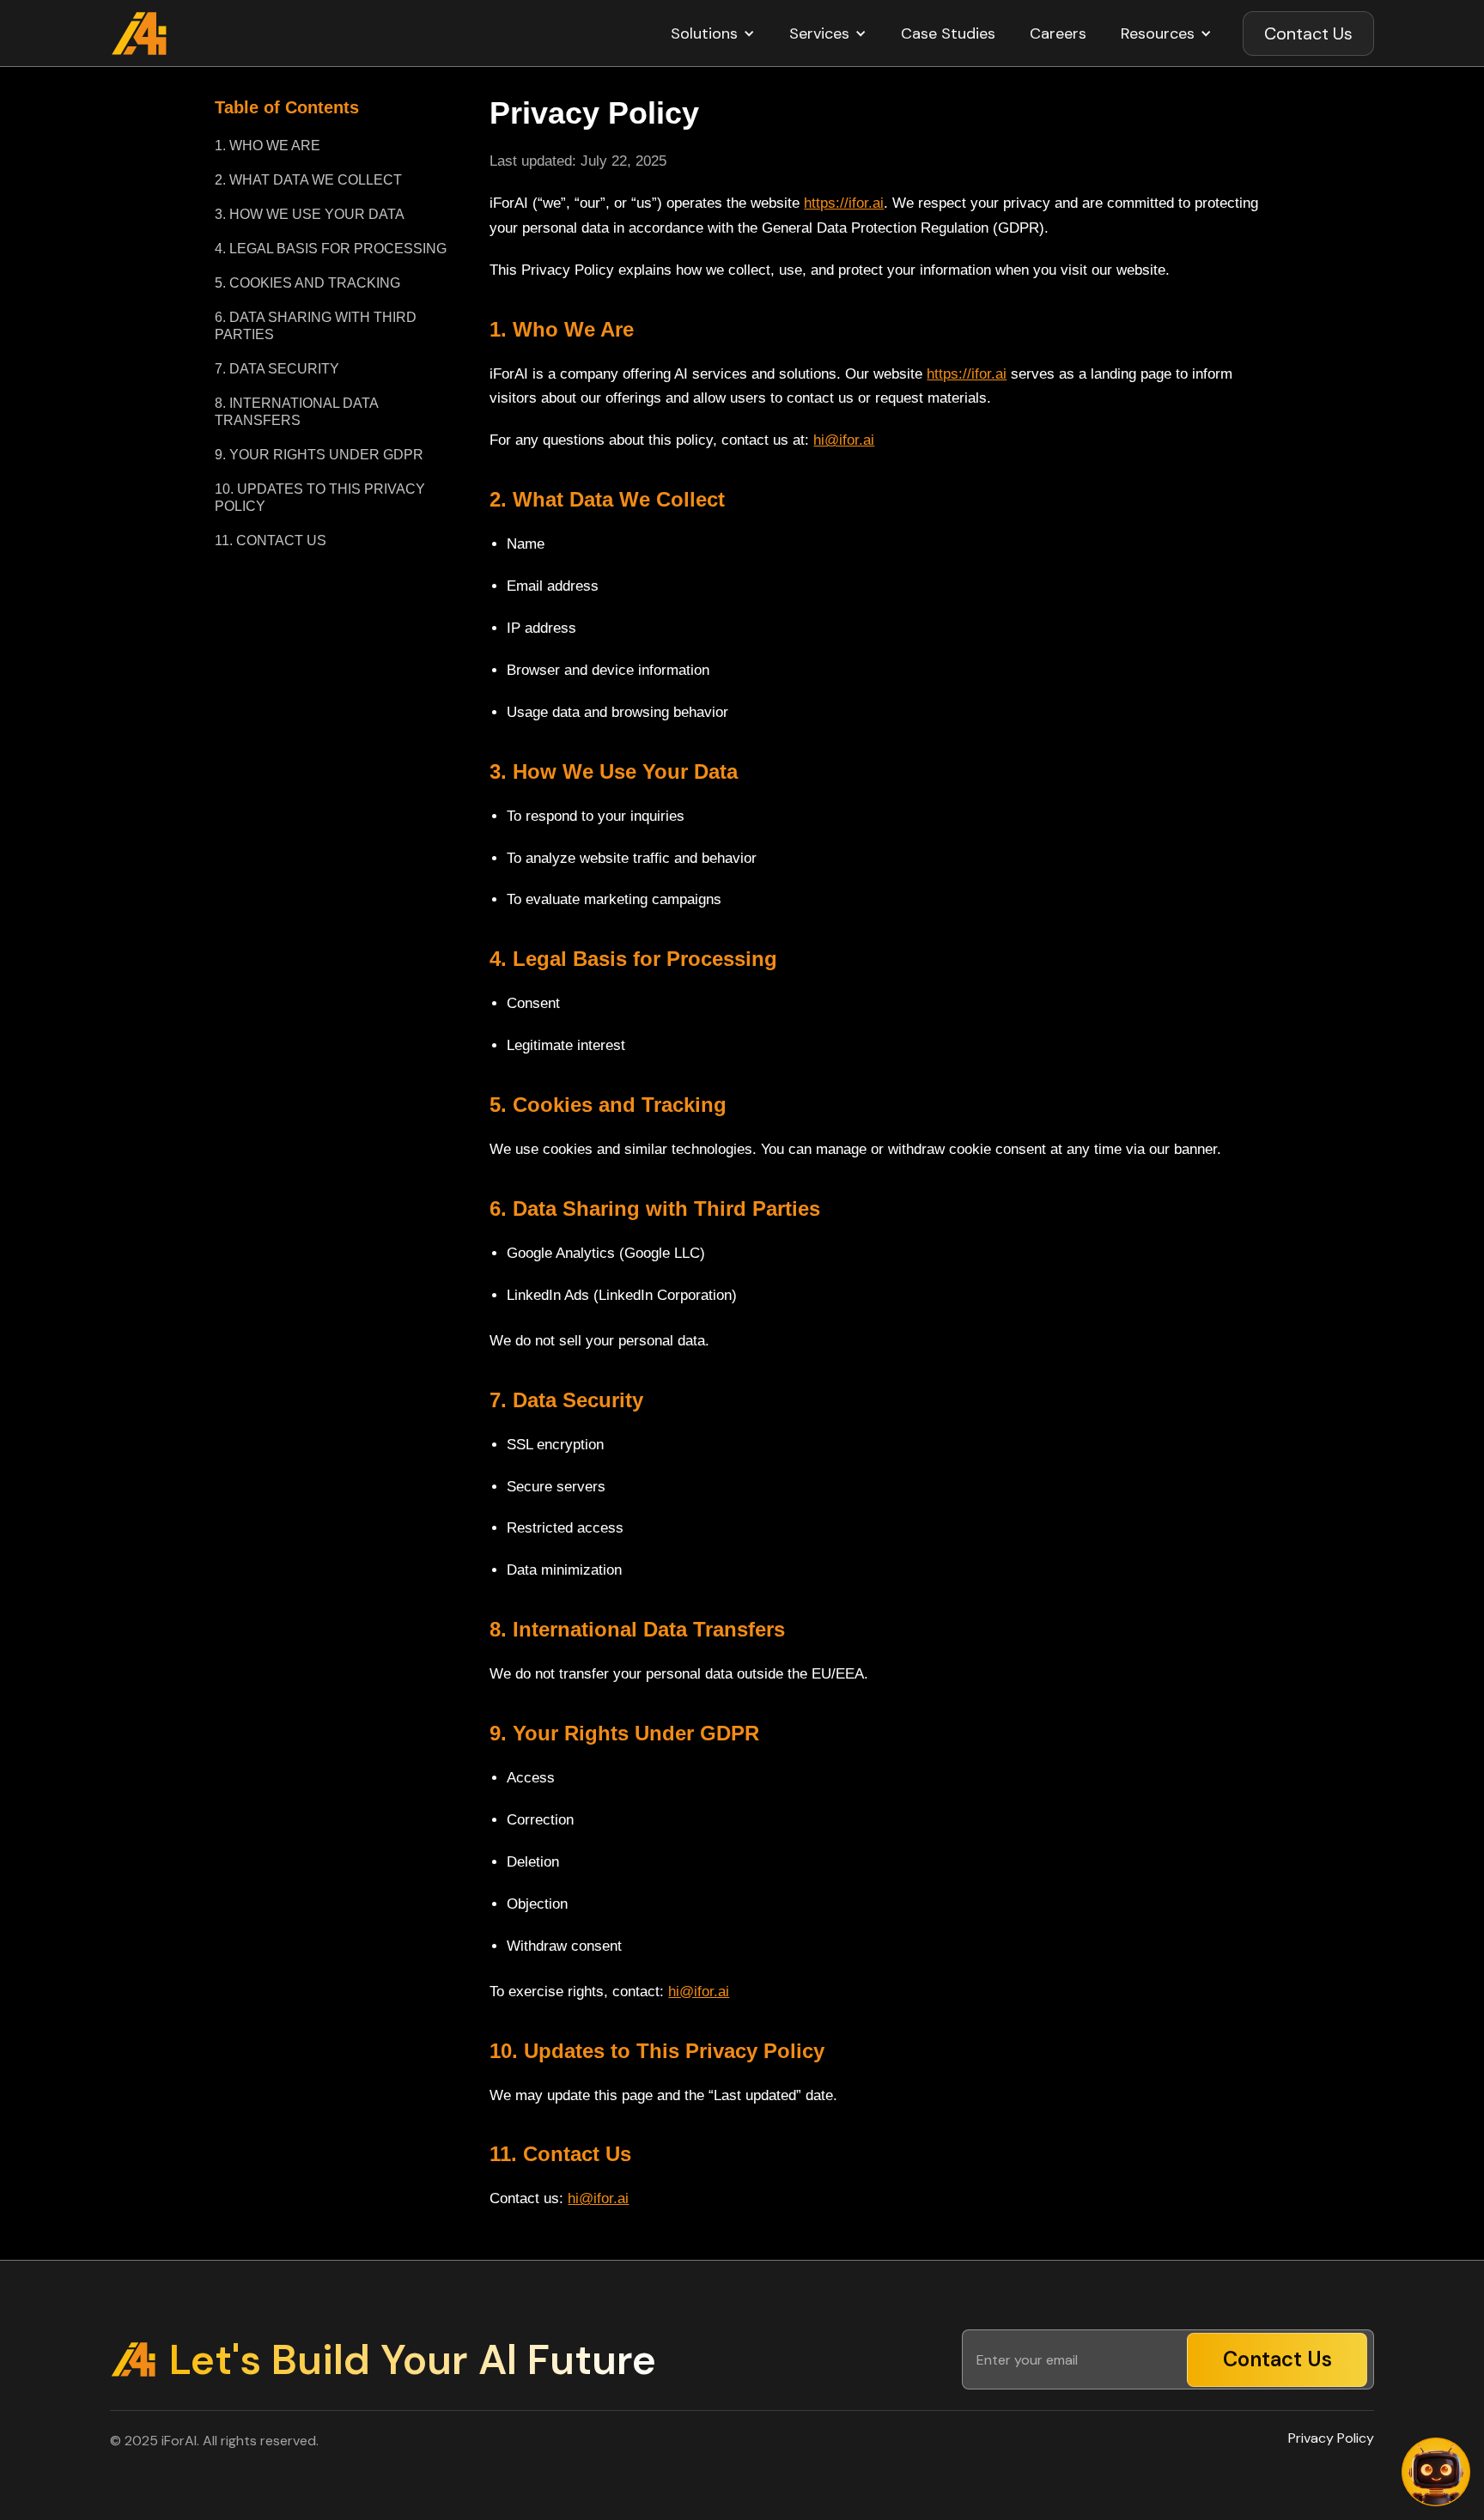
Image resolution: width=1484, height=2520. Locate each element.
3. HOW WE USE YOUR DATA (310, 214)
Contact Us (1308, 33)
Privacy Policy (1331, 2438)
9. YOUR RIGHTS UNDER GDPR (319, 455)
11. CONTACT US (271, 540)
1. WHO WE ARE (268, 146)
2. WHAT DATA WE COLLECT (308, 180)
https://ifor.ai (844, 203)
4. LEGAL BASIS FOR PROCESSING (331, 249)
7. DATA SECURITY (277, 369)
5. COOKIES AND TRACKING (307, 283)
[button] (713, 33)
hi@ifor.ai (844, 440)
